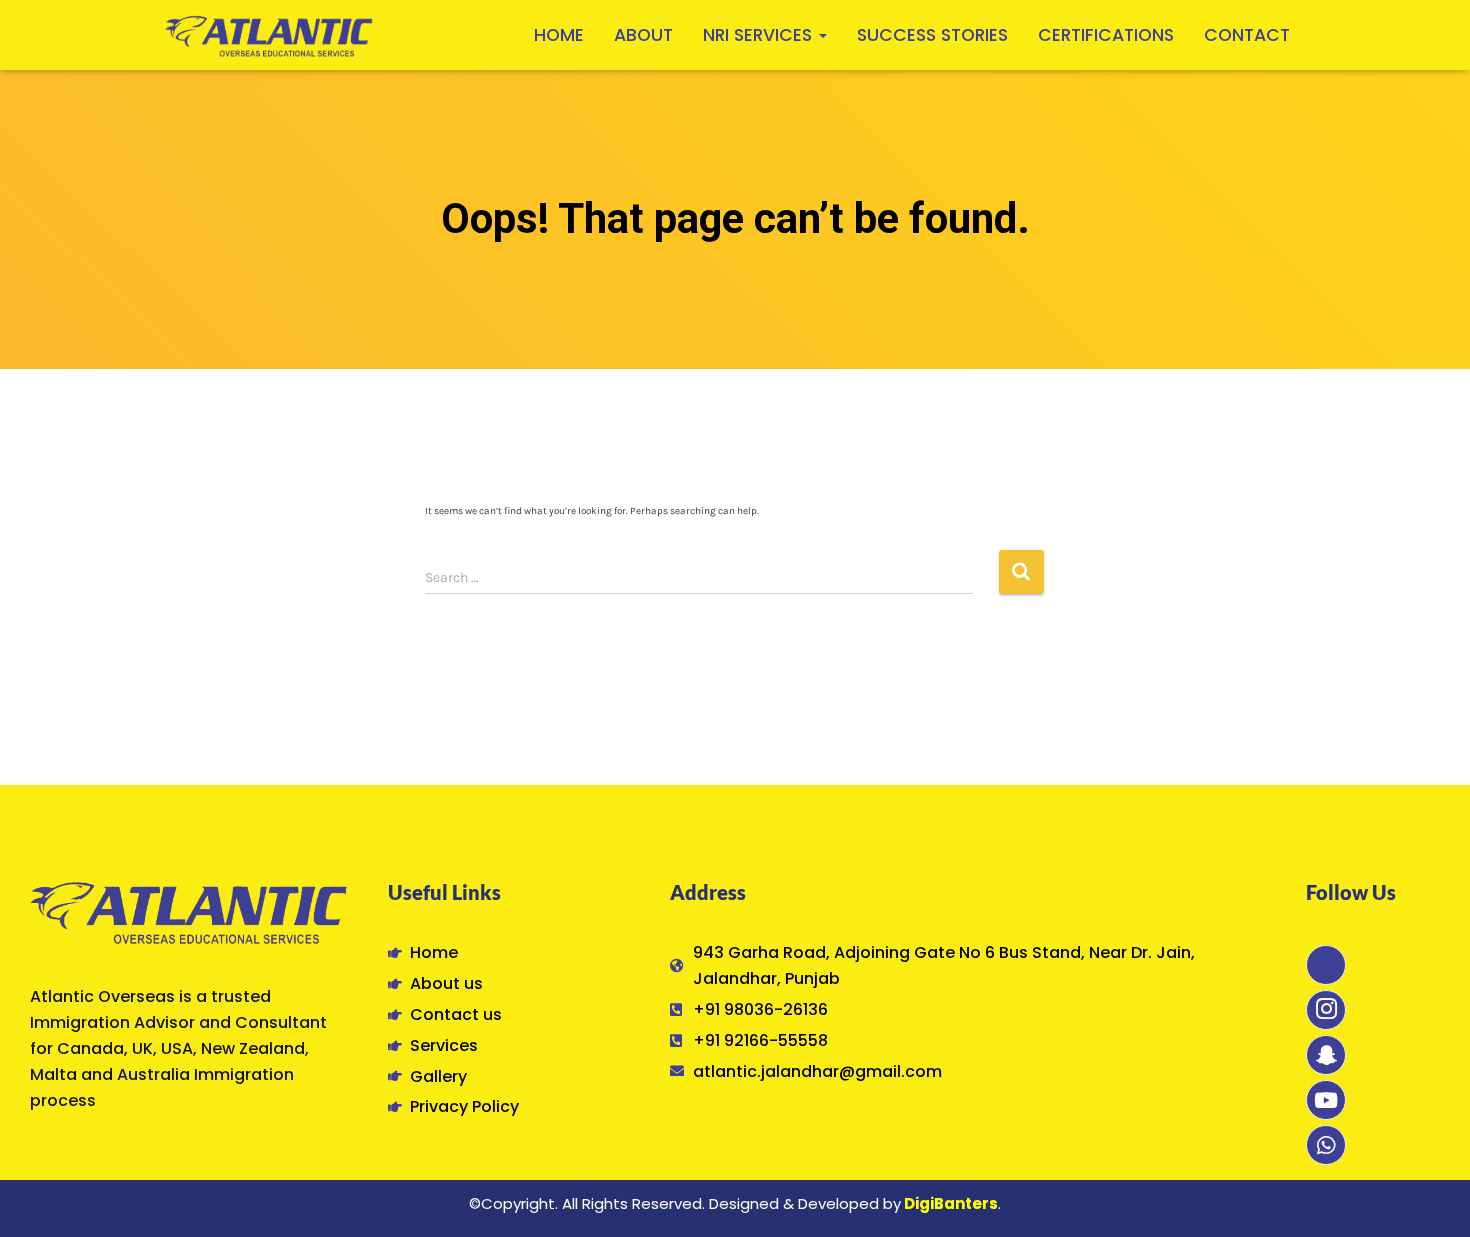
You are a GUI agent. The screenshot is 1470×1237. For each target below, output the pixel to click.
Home (559, 35)
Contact (1247, 35)
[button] (822, 35)
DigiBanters (951, 1203)
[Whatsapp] (1326, 1145)
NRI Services (760, 35)
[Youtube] (1326, 1100)
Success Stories (932, 35)
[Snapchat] (1326, 1055)
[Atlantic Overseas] (269, 35)
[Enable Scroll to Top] (1429, 1195)
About (643, 35)
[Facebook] (1326, 965)
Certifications (1106, 35)
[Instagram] (1326, 1010)
